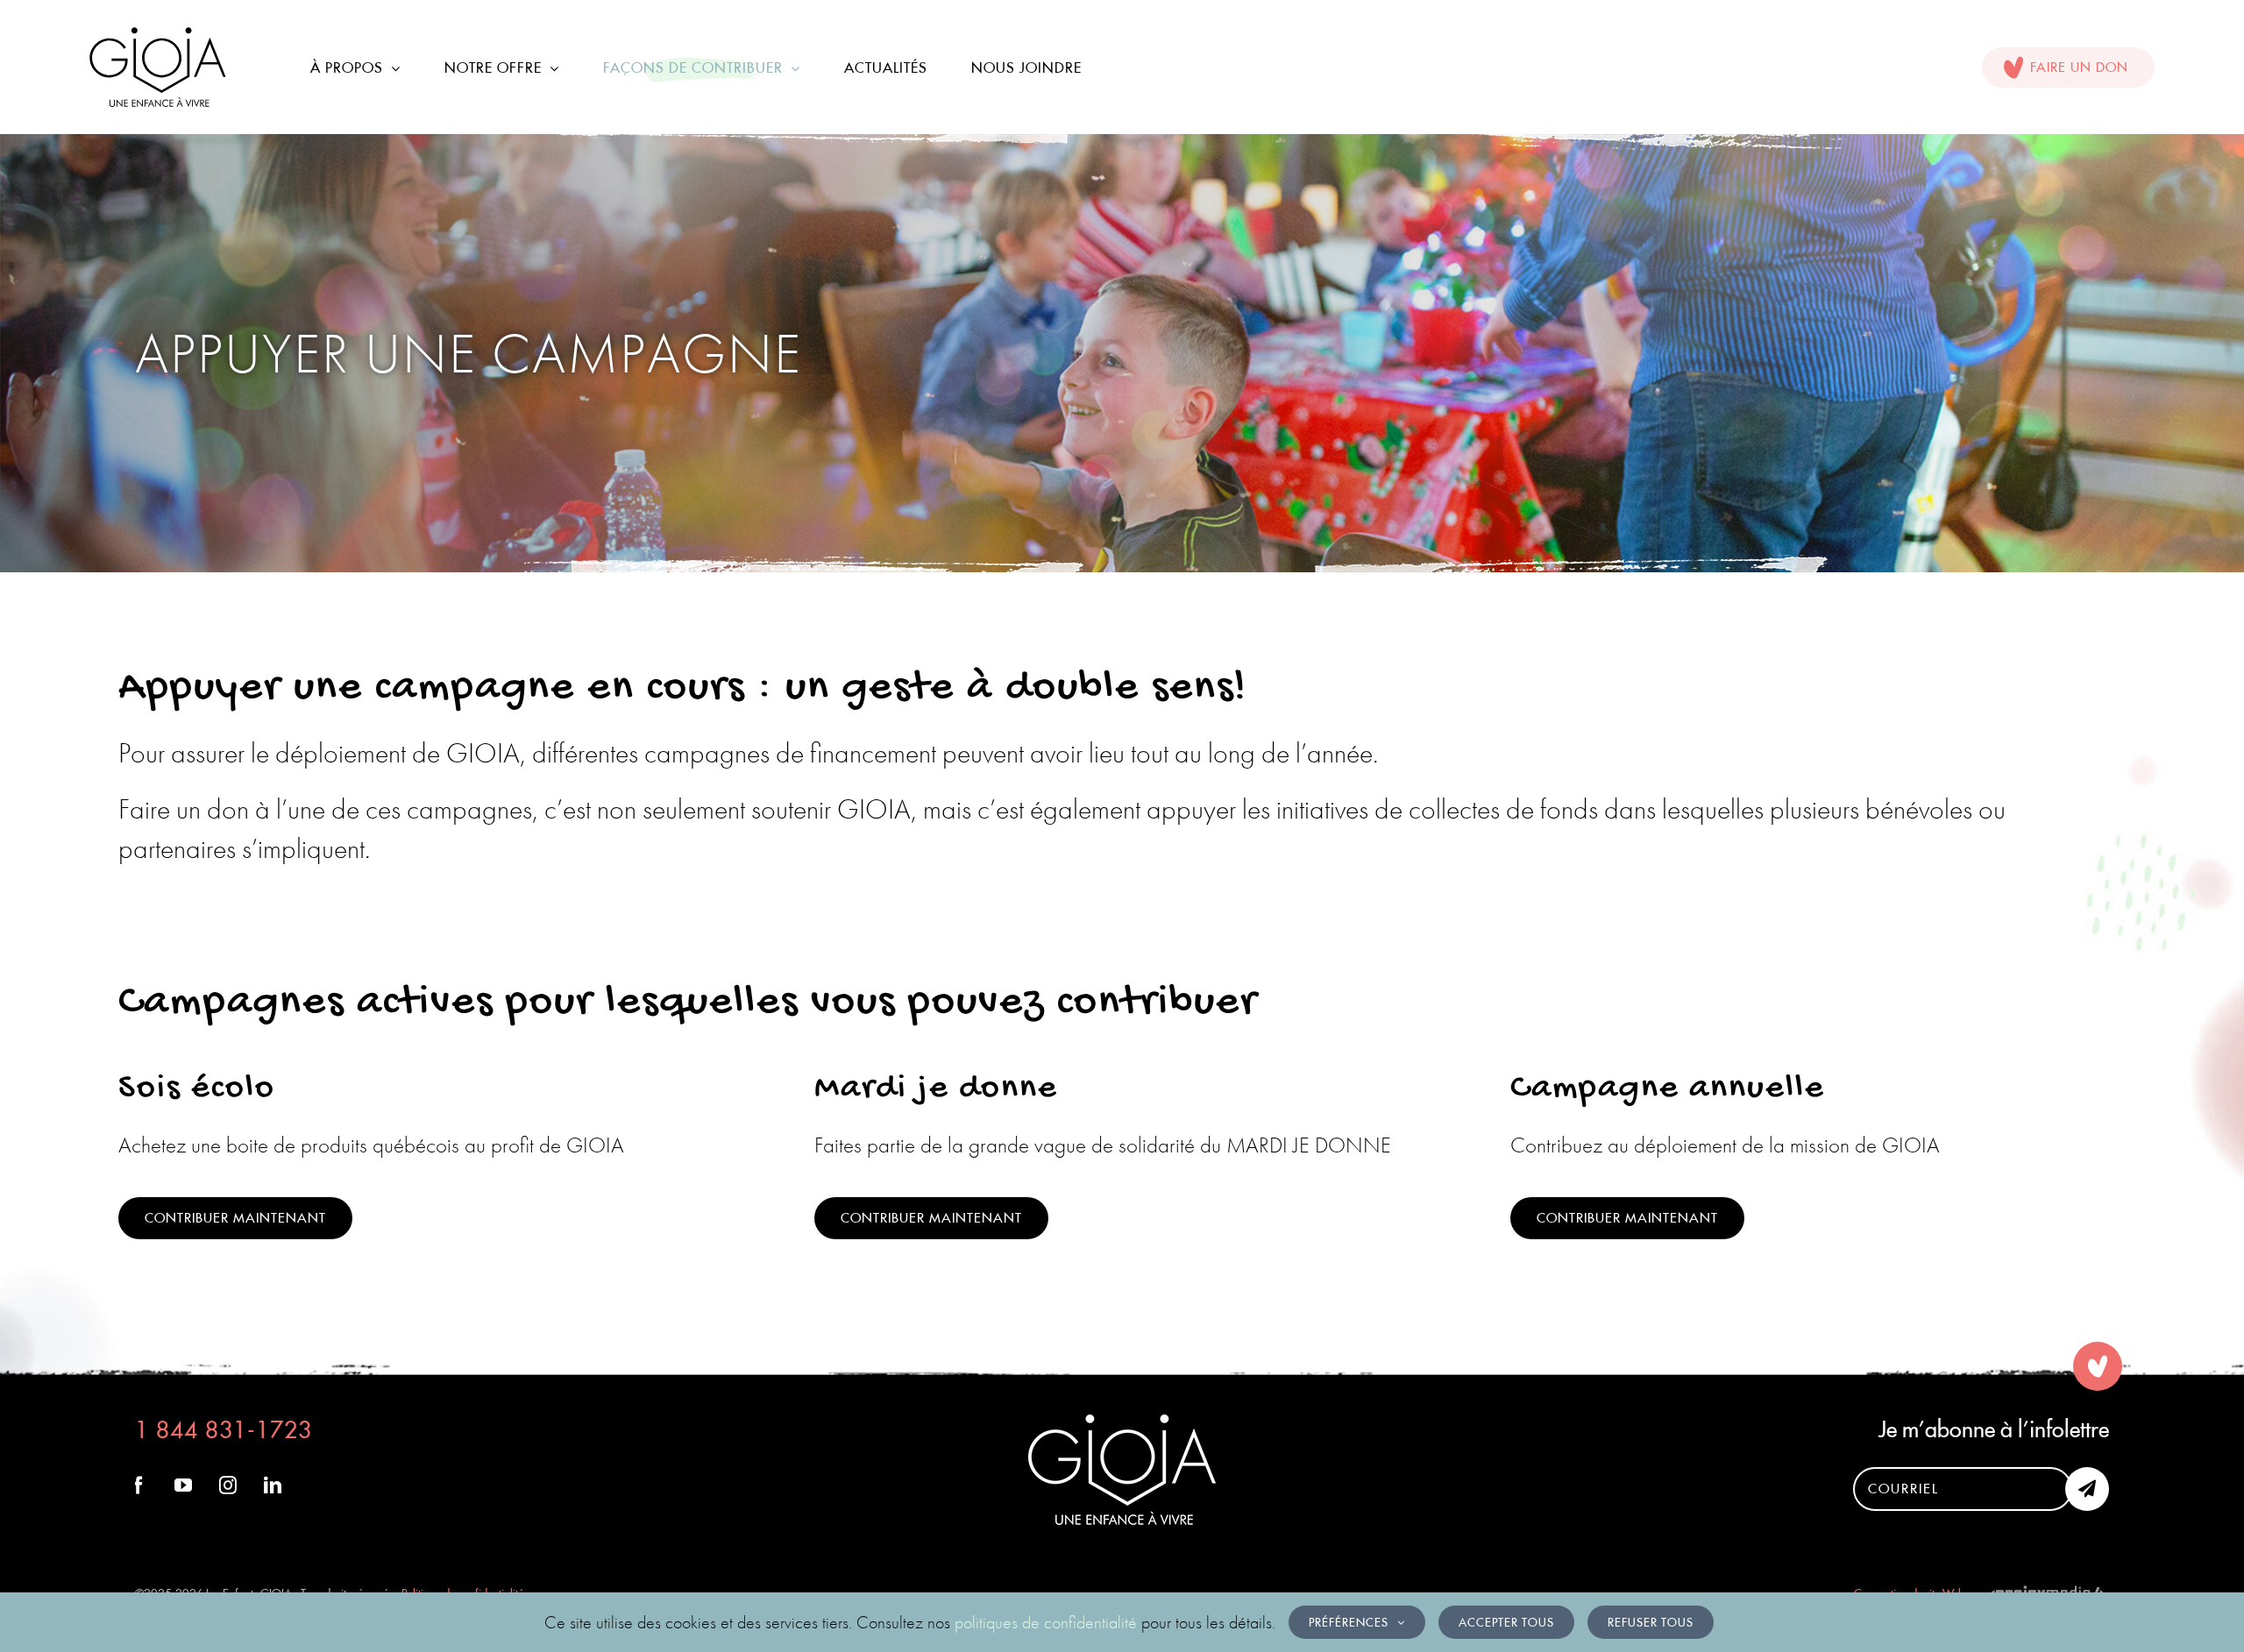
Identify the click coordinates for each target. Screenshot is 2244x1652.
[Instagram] (228, 1485)
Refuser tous (1651, 1622)
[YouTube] (183, 1485)
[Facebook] (138, 1485)
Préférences (1349, 1622)
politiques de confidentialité (1046, 1622)
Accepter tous (1506, 1622)
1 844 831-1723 (224, 1430)
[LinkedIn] (273, 1485)
